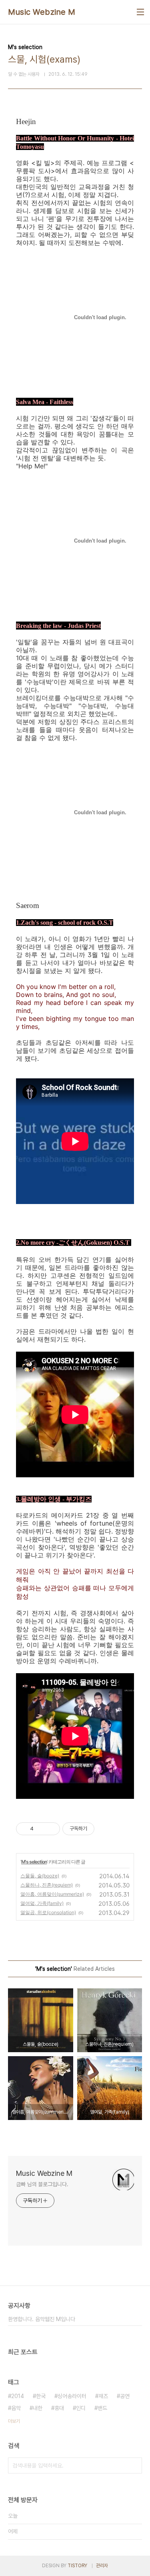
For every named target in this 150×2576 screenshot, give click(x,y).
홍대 (59, 2408)
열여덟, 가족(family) (42, 1903)
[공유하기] (41, 1829)
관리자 (102, 2566)
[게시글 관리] (51, 1829)
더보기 (14, 2421)
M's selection (34, 1862)
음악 (16, 2408)
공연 (125, 2396)
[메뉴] (140, 12)
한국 (41, 2396)
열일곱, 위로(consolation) (48, 1912)
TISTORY (77, 2566)
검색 (134, 2465)
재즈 (103, 2396)
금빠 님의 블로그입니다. (42, 2184)
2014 (18, 2396)
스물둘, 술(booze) (40, 1876)
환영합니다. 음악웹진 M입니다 (42, 2319)
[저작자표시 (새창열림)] (98, 1829)
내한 (38, 2408)
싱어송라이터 (72, 2396)
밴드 (102, 2408)
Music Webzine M (42, 12)
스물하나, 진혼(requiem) (47, 1885)
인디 (81, 2408)
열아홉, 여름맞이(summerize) (52, 1894)
